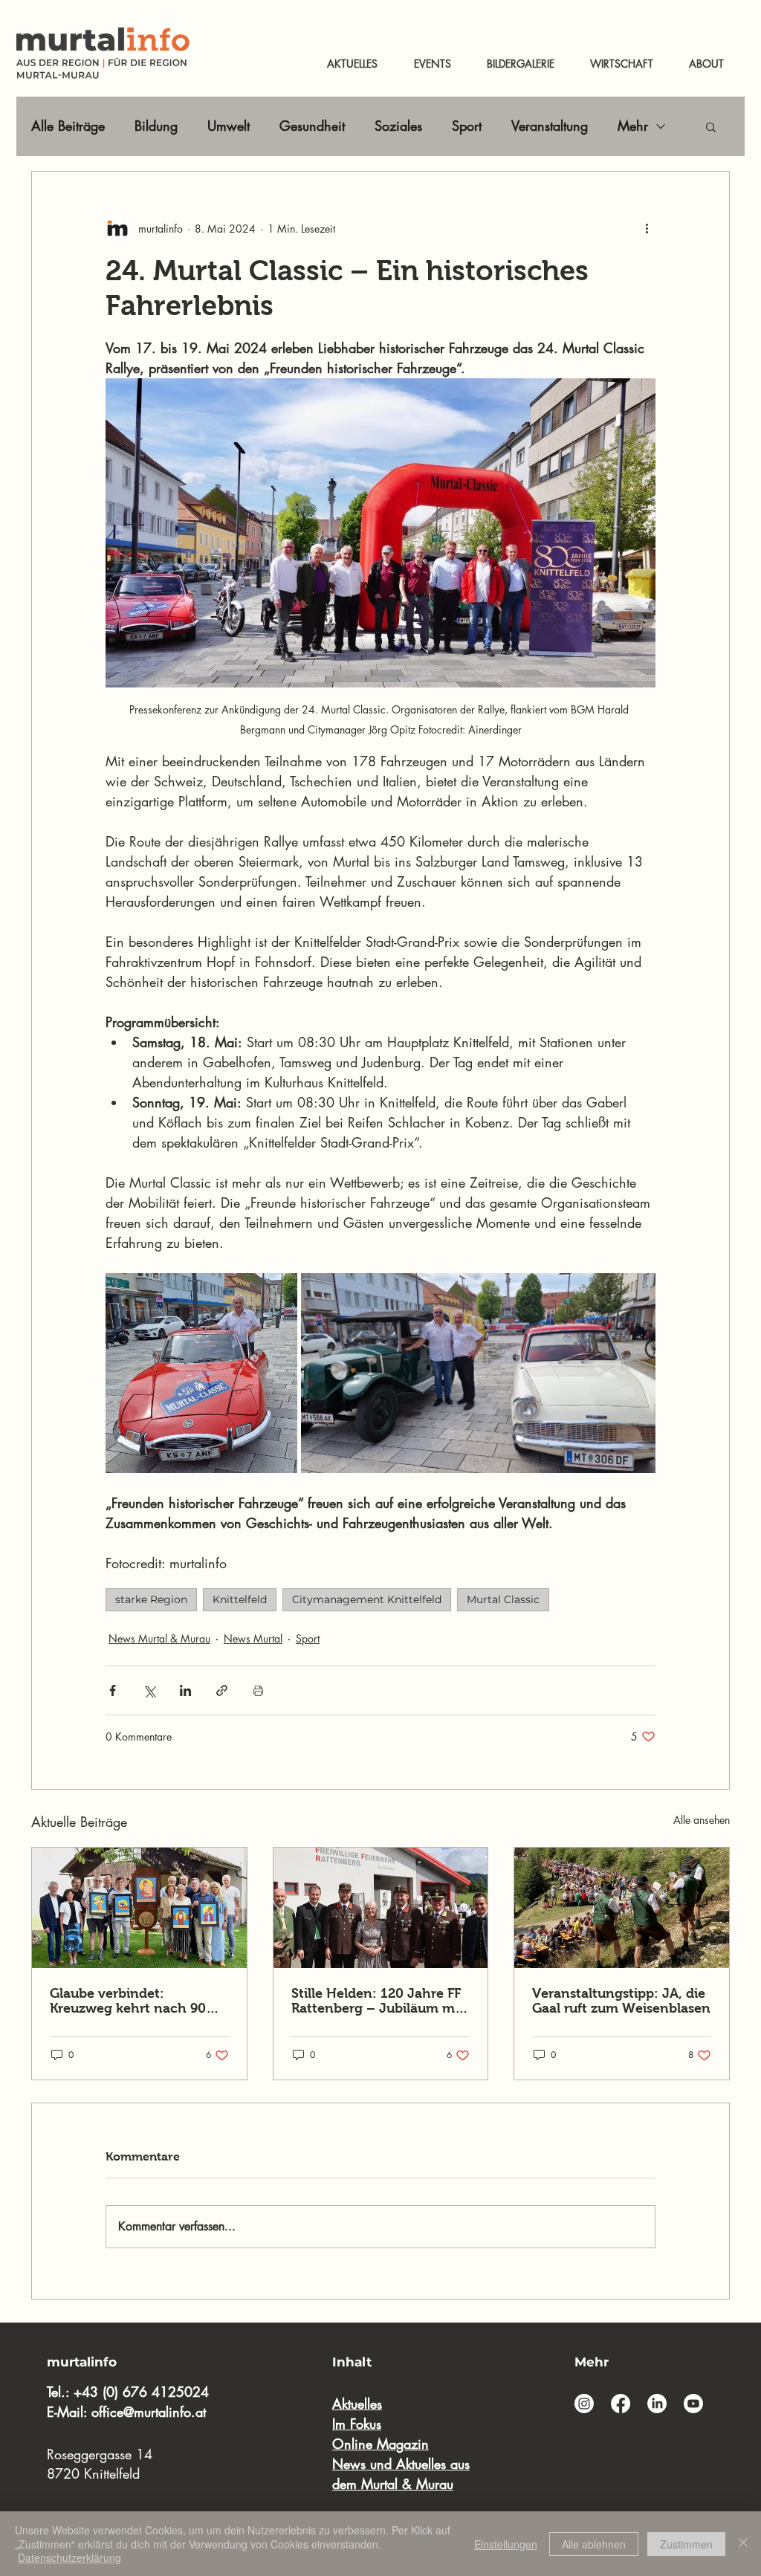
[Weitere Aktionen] (647, 228)
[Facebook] (621, 2404)
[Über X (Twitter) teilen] (149, 1690)
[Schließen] (743, 2544)
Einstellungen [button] (506, 2544)
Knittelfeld (240, 1599)
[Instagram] (584, 2404)
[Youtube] (693, 2404)
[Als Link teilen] (222, 1690)
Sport (467, 126)
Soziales (398, 126)
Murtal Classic (503, 1599)
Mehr (633, 126)
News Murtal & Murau (159, 1638)
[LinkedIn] (657, 2404)
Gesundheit (312, 126)
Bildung (156, 126)
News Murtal (253, 1638)
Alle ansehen (702, 1820)
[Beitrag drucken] (258, 1690)
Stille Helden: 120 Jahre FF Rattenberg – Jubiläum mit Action (378, 2001)
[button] (711, 126)
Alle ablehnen (594, 2544)
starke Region (151, 1599)
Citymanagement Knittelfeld (367, 1599)
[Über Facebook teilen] (113, 1690)
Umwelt (229, 126)
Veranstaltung (550, 126)
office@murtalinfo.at (149, 2412)
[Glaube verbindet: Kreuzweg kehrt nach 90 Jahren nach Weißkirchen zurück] (139, 1908)
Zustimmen (686, 2544)
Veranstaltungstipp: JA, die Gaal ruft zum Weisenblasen (621, 2001)
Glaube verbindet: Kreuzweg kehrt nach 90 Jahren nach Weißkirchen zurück (133, 2001)
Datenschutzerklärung (69, 2557)
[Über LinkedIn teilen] (185, 1690)
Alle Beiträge (68, 126)
